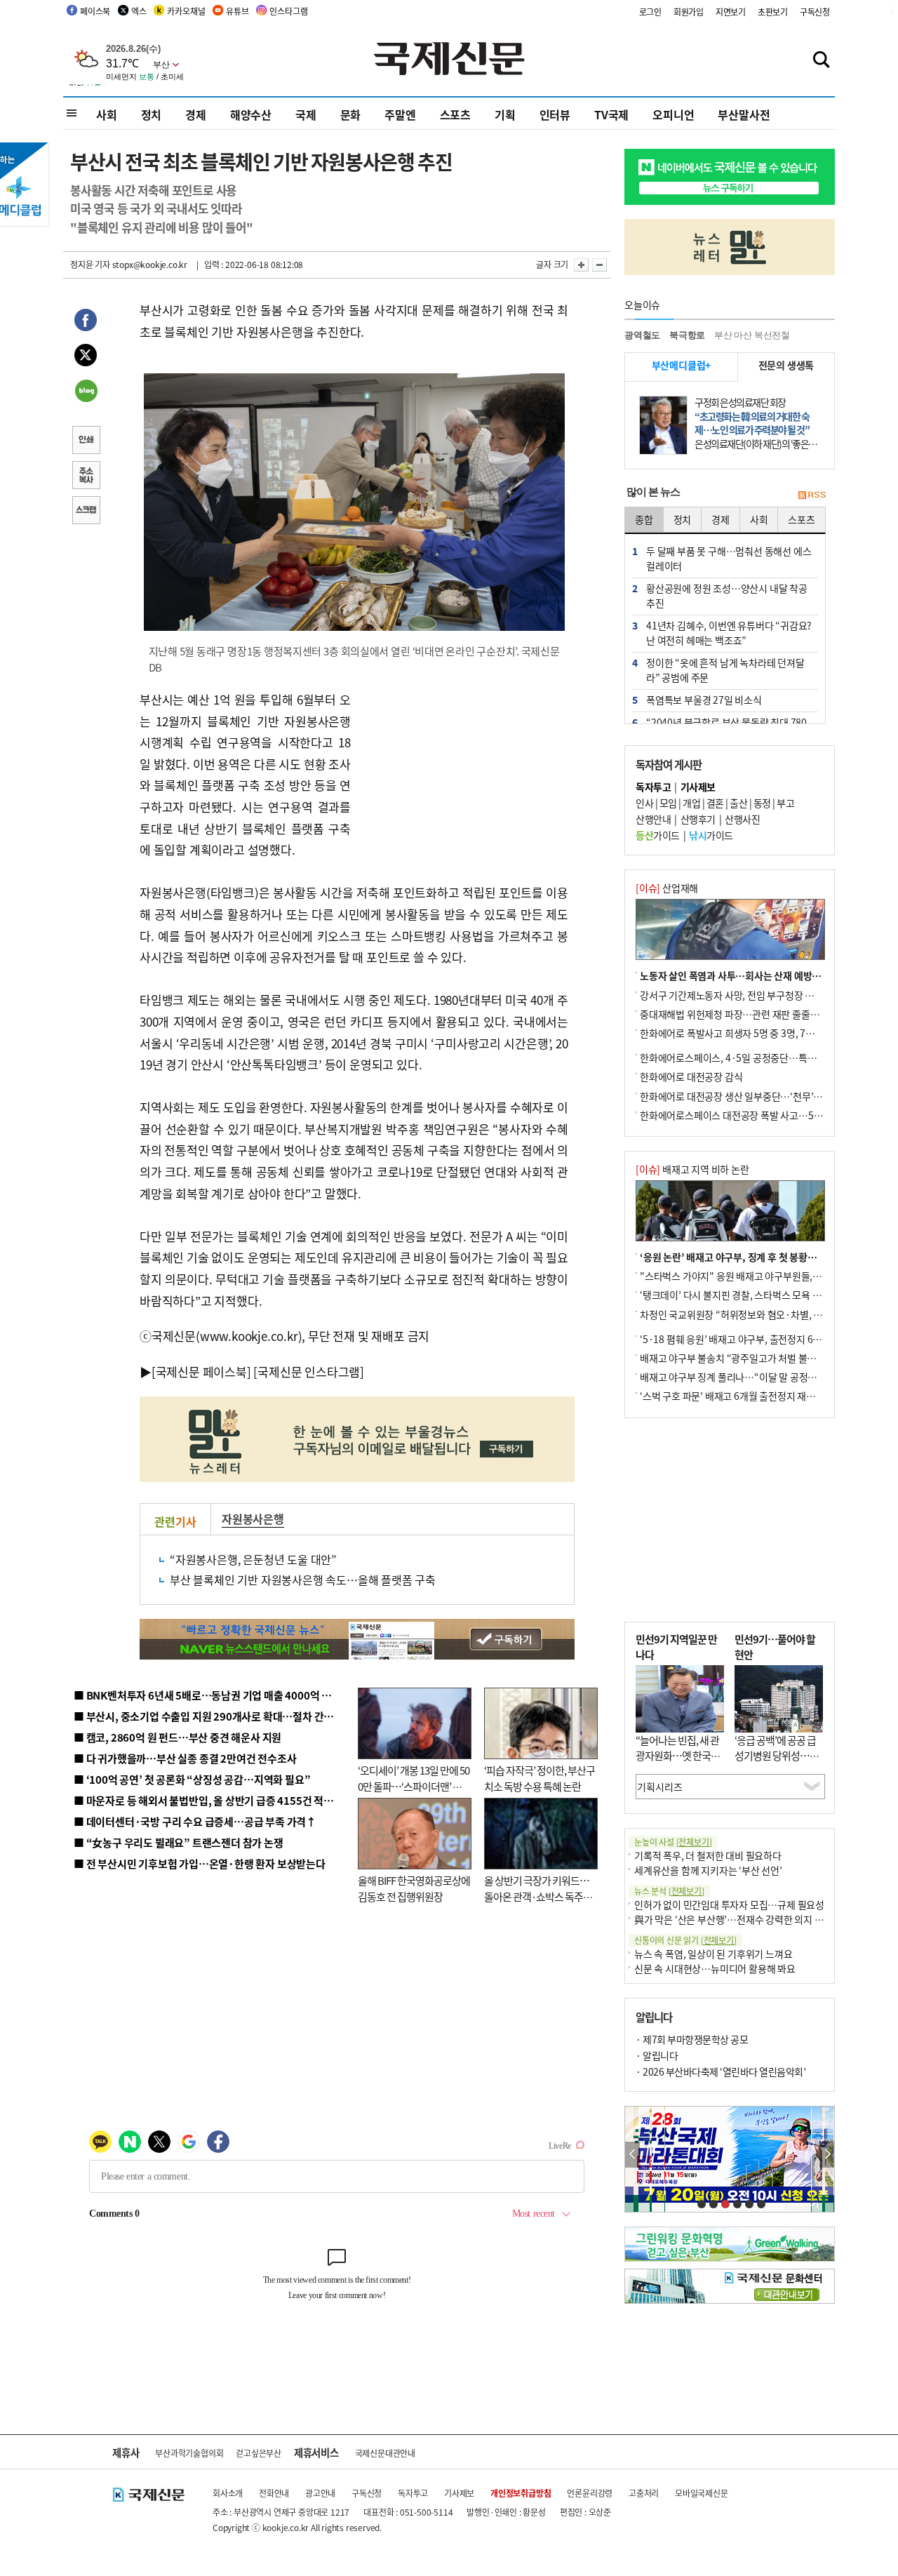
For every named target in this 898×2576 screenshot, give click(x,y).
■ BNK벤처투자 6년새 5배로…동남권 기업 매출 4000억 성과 (207, 1695)
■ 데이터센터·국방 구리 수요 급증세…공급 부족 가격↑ (195, 1821)
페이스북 (95, 11)
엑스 (139, 11)
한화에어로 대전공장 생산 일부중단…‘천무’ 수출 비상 (746, 1096)
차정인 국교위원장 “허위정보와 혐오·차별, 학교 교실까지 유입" (767, 1314)
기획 (505, 114)
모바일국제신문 (702, 2493)
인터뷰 (555, 114)
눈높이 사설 (673, 1842)
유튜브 (237, 11)
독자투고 (413, 2493)
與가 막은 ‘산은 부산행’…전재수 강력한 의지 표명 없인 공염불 (758, 1919)
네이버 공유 (86, 392)
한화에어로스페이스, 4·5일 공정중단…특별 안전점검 (747, 1057)
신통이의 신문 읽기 (685, 1940)
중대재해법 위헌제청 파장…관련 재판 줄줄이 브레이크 (748, 1014)
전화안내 (274, 2493)
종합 (644, 519)
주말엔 (400, 114)
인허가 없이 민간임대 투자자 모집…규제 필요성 (729, 1904)
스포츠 (455, 114)
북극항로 (687, 335)
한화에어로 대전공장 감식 (691, 1076)
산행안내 (653, 819)
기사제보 (459, 2493)
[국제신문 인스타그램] (309, 1372)
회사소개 (228, 2493)
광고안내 (320, 2493)
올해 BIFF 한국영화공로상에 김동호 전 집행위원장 (414, 1888)
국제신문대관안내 (385, 2453)
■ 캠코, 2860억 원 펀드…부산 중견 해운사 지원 (177, 1737)
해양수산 (251, 114)
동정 (762, 803)
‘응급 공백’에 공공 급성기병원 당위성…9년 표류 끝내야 (775, 1756)
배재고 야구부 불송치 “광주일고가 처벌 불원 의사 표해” (750, 1358)
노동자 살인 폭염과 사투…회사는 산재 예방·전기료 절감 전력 (762, 975)
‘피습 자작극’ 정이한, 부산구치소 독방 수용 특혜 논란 (540, 1778)
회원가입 (689, 12)
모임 (668, 803)
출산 (738, 803)
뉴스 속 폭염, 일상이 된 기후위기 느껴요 (713, 1954)
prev (632, 2155)
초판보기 (773, 12)
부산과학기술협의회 (189, 2453)
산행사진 (742, 819)
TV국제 (611, 114)
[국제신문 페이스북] (201, 1372)
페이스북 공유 (86, 322)
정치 (152, 114)
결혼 (715, 803)
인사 (644, 803)
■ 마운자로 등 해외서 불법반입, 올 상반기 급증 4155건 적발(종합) (217, 1800)
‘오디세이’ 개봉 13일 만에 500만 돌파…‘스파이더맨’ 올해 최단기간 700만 (414, 1786)
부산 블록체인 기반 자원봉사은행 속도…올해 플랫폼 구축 (303, 1580)
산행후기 (698, 819)
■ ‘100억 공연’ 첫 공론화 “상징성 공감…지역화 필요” (192, 1779)
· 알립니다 (657, 2055)
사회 (107, 114)
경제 (196, 114)
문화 (351, 114)
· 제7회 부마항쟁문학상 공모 (692, 2039)
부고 (785, 803)
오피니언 (673, 114)
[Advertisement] (463, 777)
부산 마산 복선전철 (752, 335)
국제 (306, 114)
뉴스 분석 (669, 1891)
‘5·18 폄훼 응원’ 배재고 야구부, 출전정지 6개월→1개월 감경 (762, 1339)
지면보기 (731, 12)
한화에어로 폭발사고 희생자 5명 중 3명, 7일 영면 (737, 1033)
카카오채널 (186, 11)
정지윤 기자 (90, 264)
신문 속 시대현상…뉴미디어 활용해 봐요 (715, 1968)
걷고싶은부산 (259, 2453)
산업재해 (667, 888)
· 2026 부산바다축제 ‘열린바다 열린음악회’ (721, 2071)
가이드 (658, 835)
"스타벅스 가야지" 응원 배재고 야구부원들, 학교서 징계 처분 (760, 1276)
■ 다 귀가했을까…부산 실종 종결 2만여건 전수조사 (185, 1758)
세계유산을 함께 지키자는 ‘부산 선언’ (708, 1870)
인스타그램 (288, 11)
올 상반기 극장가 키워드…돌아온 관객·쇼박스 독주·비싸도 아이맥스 (537, 1896)
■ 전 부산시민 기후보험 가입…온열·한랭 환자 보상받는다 (200, 1863)
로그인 (650, 12)
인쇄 (86, 441)
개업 (691, 803)
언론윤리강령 (590, 2493)
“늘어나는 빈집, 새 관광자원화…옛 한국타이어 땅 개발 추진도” (678, 1756)
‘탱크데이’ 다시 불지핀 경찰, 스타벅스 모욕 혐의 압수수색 (754, 1295)
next (827, 2155)
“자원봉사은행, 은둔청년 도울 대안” (253, 1559)
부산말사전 (744, 114)
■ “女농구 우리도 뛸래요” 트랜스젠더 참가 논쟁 (179, 1842)
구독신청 (815, 12)
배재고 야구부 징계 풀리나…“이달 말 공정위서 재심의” (750, 1377)
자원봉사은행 (253, 1519)
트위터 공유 (86, 357)
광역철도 (642, 335)
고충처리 (644, 2493)
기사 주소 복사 (86, 476)
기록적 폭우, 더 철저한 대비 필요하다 (708, 1855)
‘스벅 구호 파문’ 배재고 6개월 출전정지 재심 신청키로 (746, 1396)
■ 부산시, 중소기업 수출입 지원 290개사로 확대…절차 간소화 (208, 1716)
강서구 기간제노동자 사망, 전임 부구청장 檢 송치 (737, 995)
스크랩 (86, 512)
